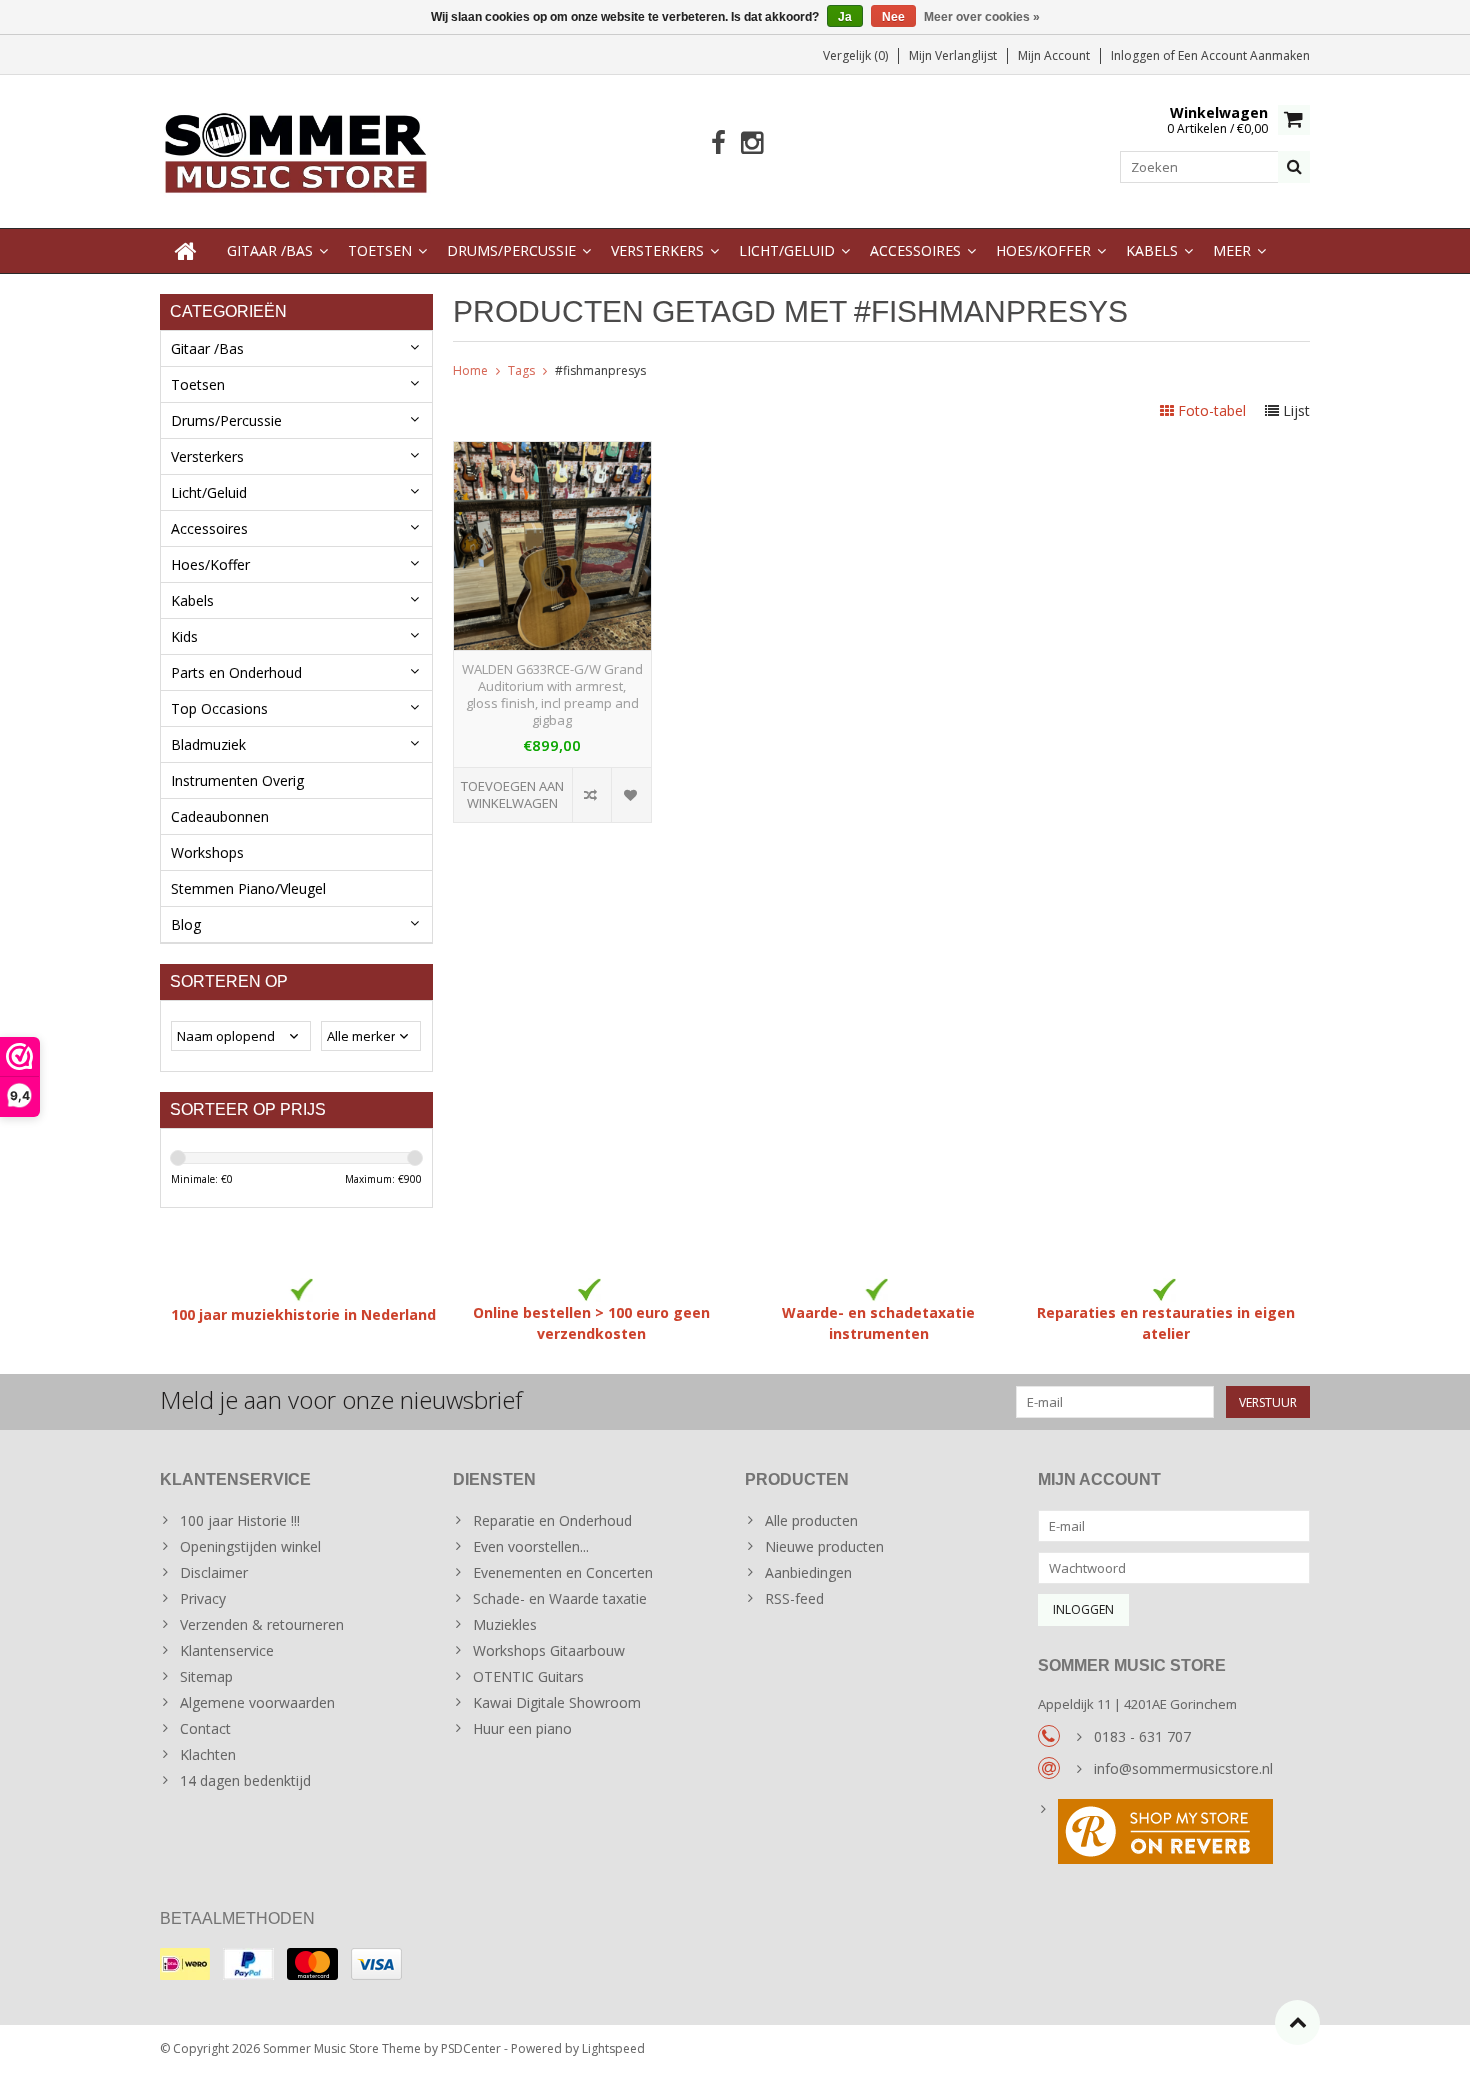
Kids (184, 636)
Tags (521, 370)
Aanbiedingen (808, 1572)
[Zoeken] (1294, 167)
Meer (1232, 250)
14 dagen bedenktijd (245, 1780)
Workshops (207, 852)
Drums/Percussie (511, 250)
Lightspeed (613, 2048)
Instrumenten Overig (237, 780)
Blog (186, 924)
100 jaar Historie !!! (240, 1520)
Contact (205, 1728)
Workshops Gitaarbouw (549, 1650)
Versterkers (657, 250)
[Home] (186, 251)
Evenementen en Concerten (563, 1572)
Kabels (1152, 250)
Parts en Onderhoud (236, 672)
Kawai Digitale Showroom (557, 1702)
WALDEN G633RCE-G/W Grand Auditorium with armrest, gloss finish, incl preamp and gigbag (552, 695)
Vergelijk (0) (855, 55)
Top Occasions (219, 708)
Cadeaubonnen (220, 816)
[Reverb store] (1174, 1834)
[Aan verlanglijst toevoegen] (630, 795)
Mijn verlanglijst (953, 55)
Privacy (203, 1598)
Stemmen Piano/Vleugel (248, 888)
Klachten (208, 1754)
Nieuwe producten (824, 1546)
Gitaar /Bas (270, 250)
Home (470, 370)
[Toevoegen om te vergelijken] (591, 795)
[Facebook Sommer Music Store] (718, 143)
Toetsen (380, 250)
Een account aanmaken (1244, 55)
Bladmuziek (208, 744)
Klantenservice (227, 1650)
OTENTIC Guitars (528, 1676)
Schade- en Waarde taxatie (560, 1598)
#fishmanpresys (600, 370)
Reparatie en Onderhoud (552, 1520)
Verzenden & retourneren (262, 1624)
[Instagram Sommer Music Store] (751, 143)
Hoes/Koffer (1043, 250)
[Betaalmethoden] (185, 1964)
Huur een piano (522, 1728)
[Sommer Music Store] (296, 149)
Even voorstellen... (531, 1546)
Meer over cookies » (982, 17)
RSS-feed (794, 1598)
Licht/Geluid (787, 250)
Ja (845, 17)
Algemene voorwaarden (257, 1702)
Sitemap (206, 1676)
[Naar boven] (1297, 2022)
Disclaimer (214, 1572)
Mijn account (1054, 55)
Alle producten (811, 1520)
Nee (893, 17)
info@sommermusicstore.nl (1183, 1768)
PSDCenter (471, 2048)
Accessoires (915, 250)
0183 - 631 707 (1142, 1736)
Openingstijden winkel (250, 1546)
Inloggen (1137, 55)
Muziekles (505, 1624)
